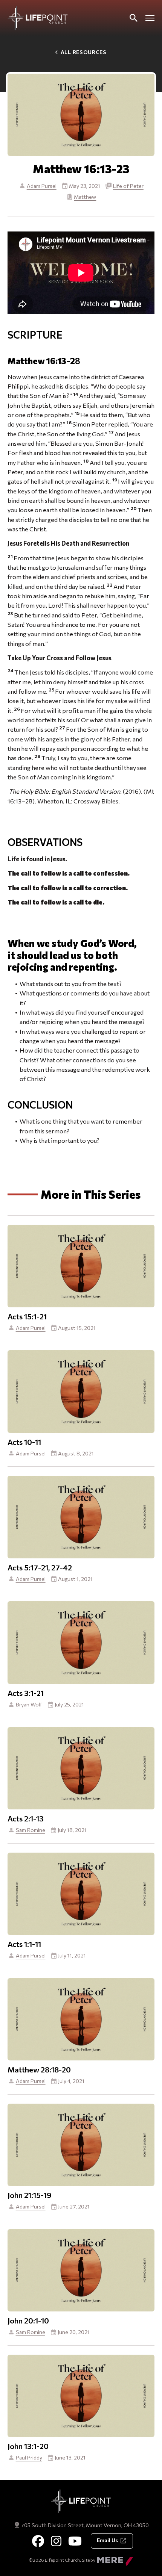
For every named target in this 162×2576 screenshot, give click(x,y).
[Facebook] (38, 2541)
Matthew (85, 197)
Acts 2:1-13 (26, 1818)
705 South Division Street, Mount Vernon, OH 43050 (85, 2525)
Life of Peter (128, 186)
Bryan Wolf (29, 1704)
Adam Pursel (42, 186)
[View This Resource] (81, 1265)
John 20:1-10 (28, 2320)
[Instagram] (56, 2541)
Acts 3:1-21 (26, 1693)
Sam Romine (31, 1830)
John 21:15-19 (30, 2195)
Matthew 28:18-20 (39, 2069)
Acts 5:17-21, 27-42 (40, 1567)
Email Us (107, 2540)
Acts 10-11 (24, 1442)
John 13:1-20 (28, 2446)
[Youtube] (75, 2541)
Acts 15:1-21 (27, 1316)
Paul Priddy (29, 2457)
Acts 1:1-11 (24, 1944)
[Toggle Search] (133, 18)
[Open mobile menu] (150, 18)
